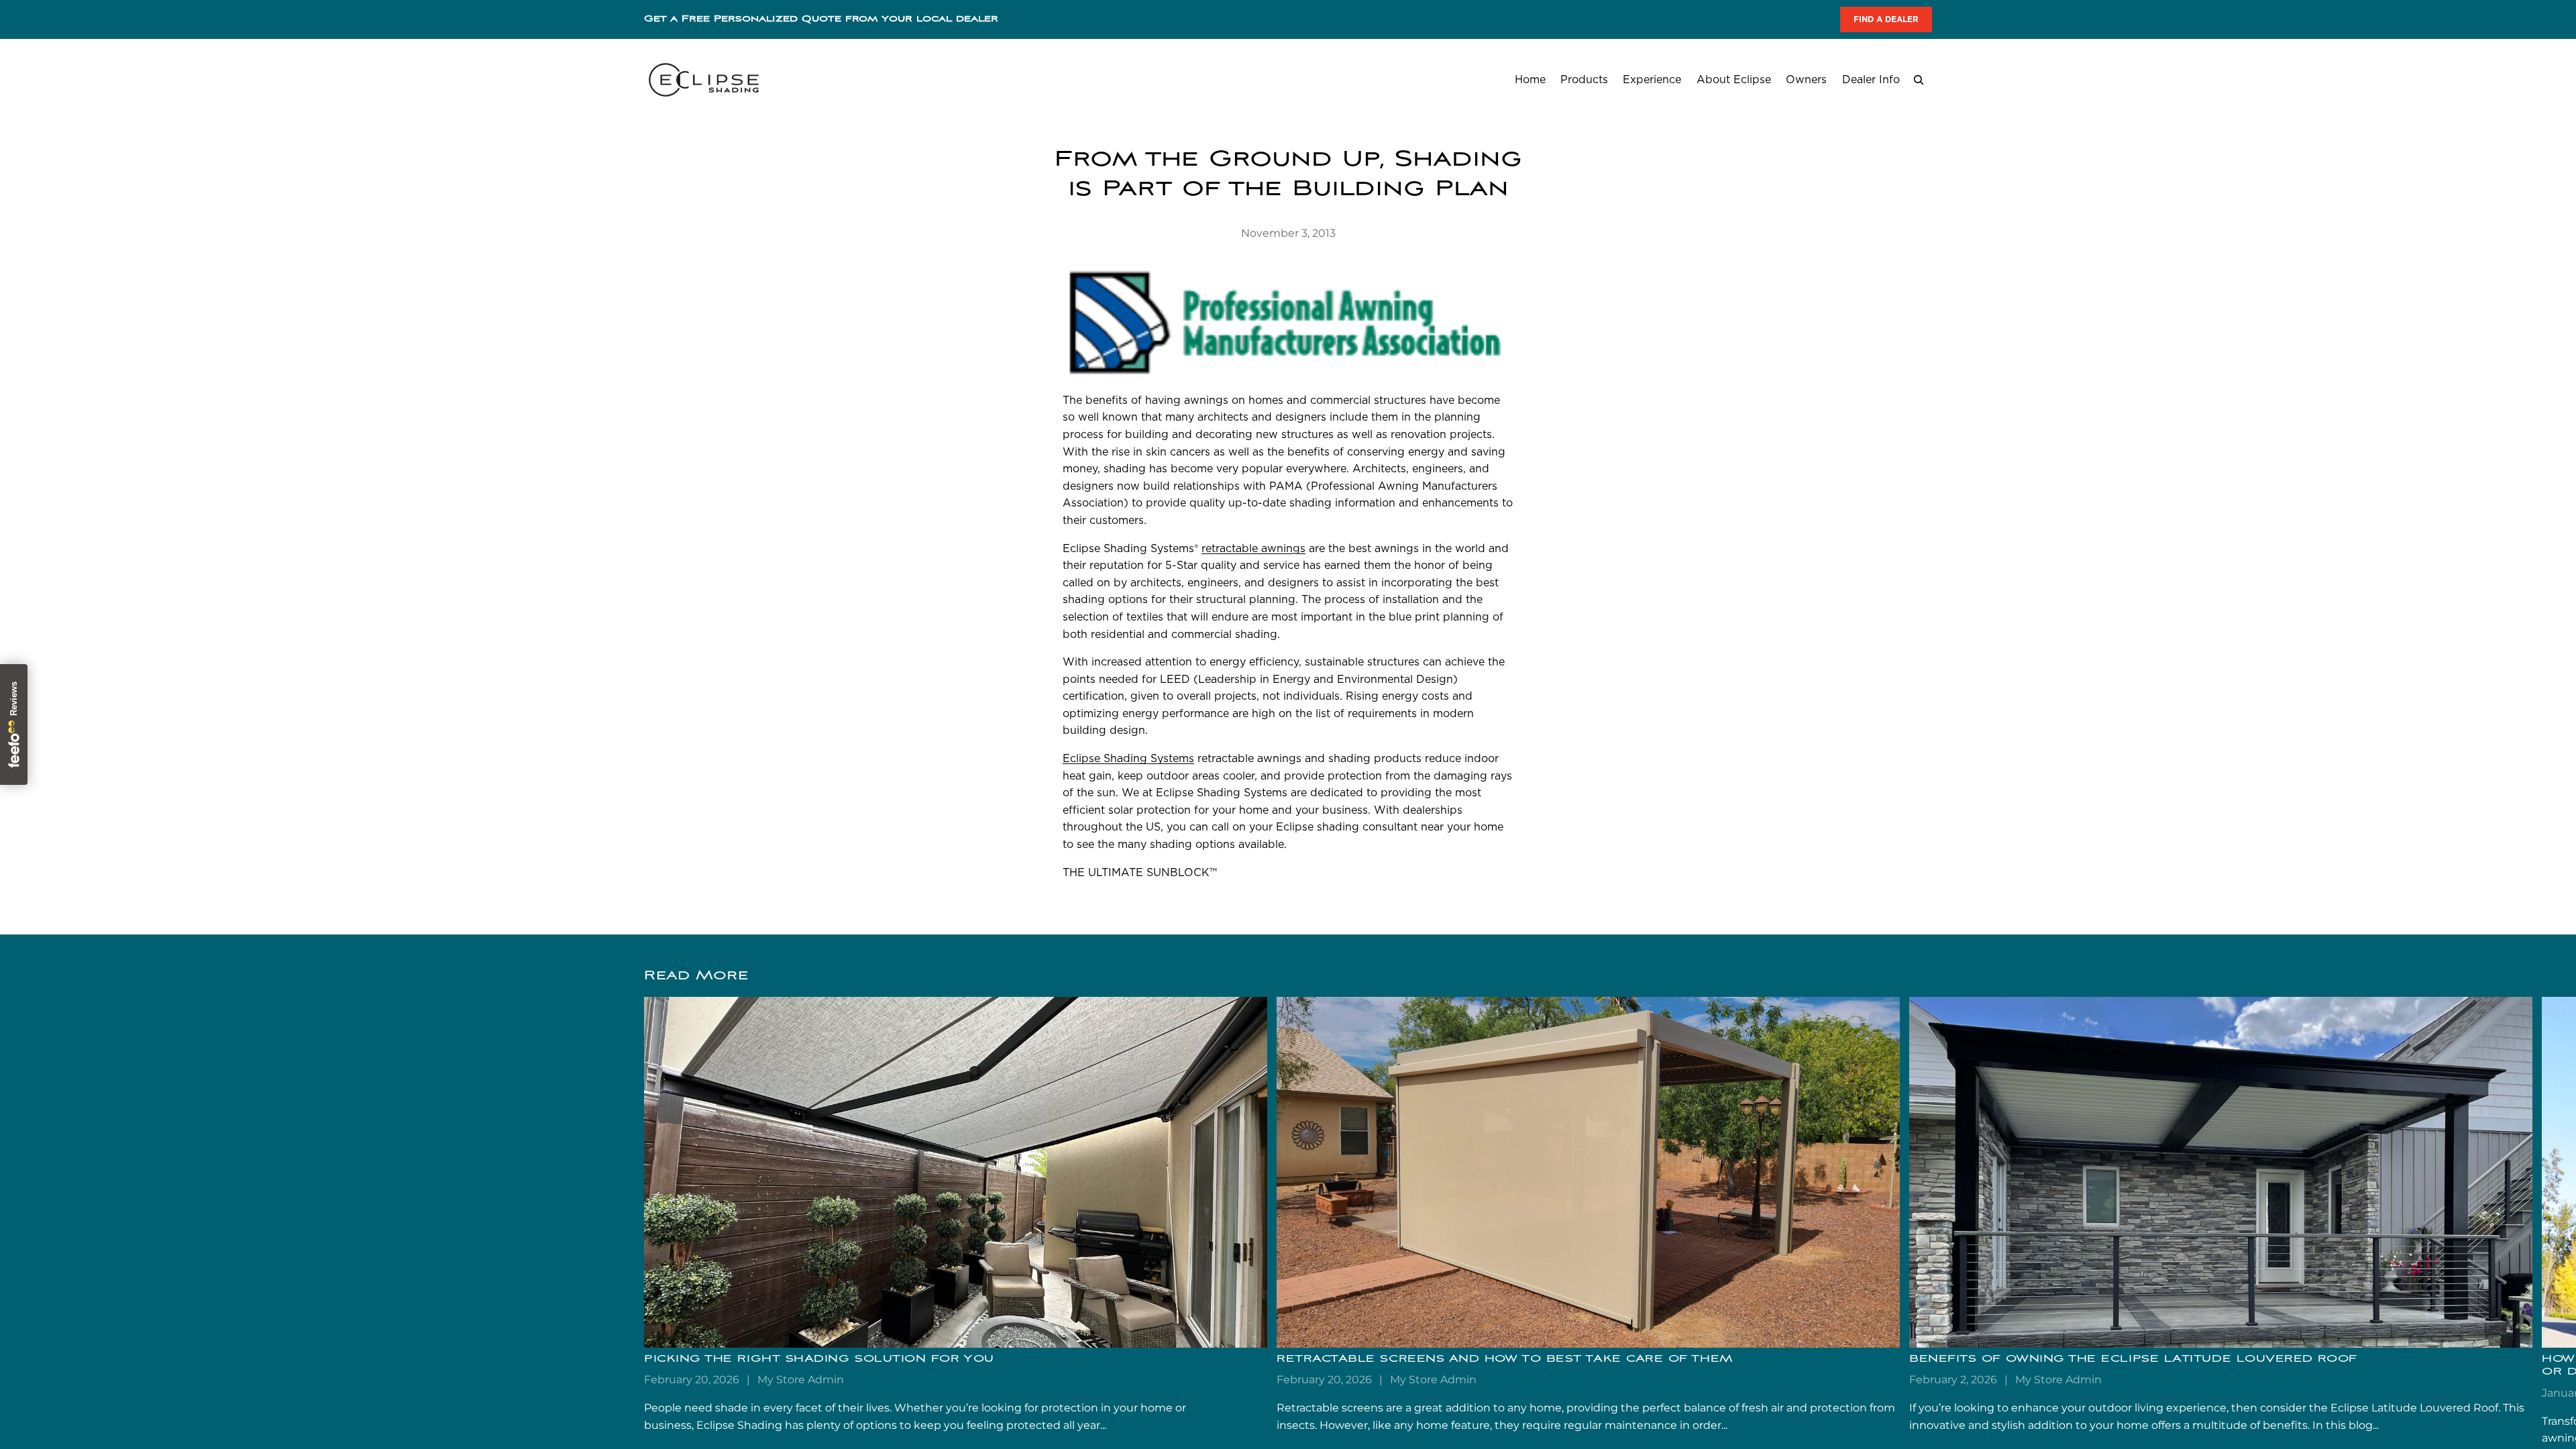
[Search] (1919, 80)
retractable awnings (1253, 548)
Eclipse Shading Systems (1128, 758)
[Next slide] (1917, 1222)
